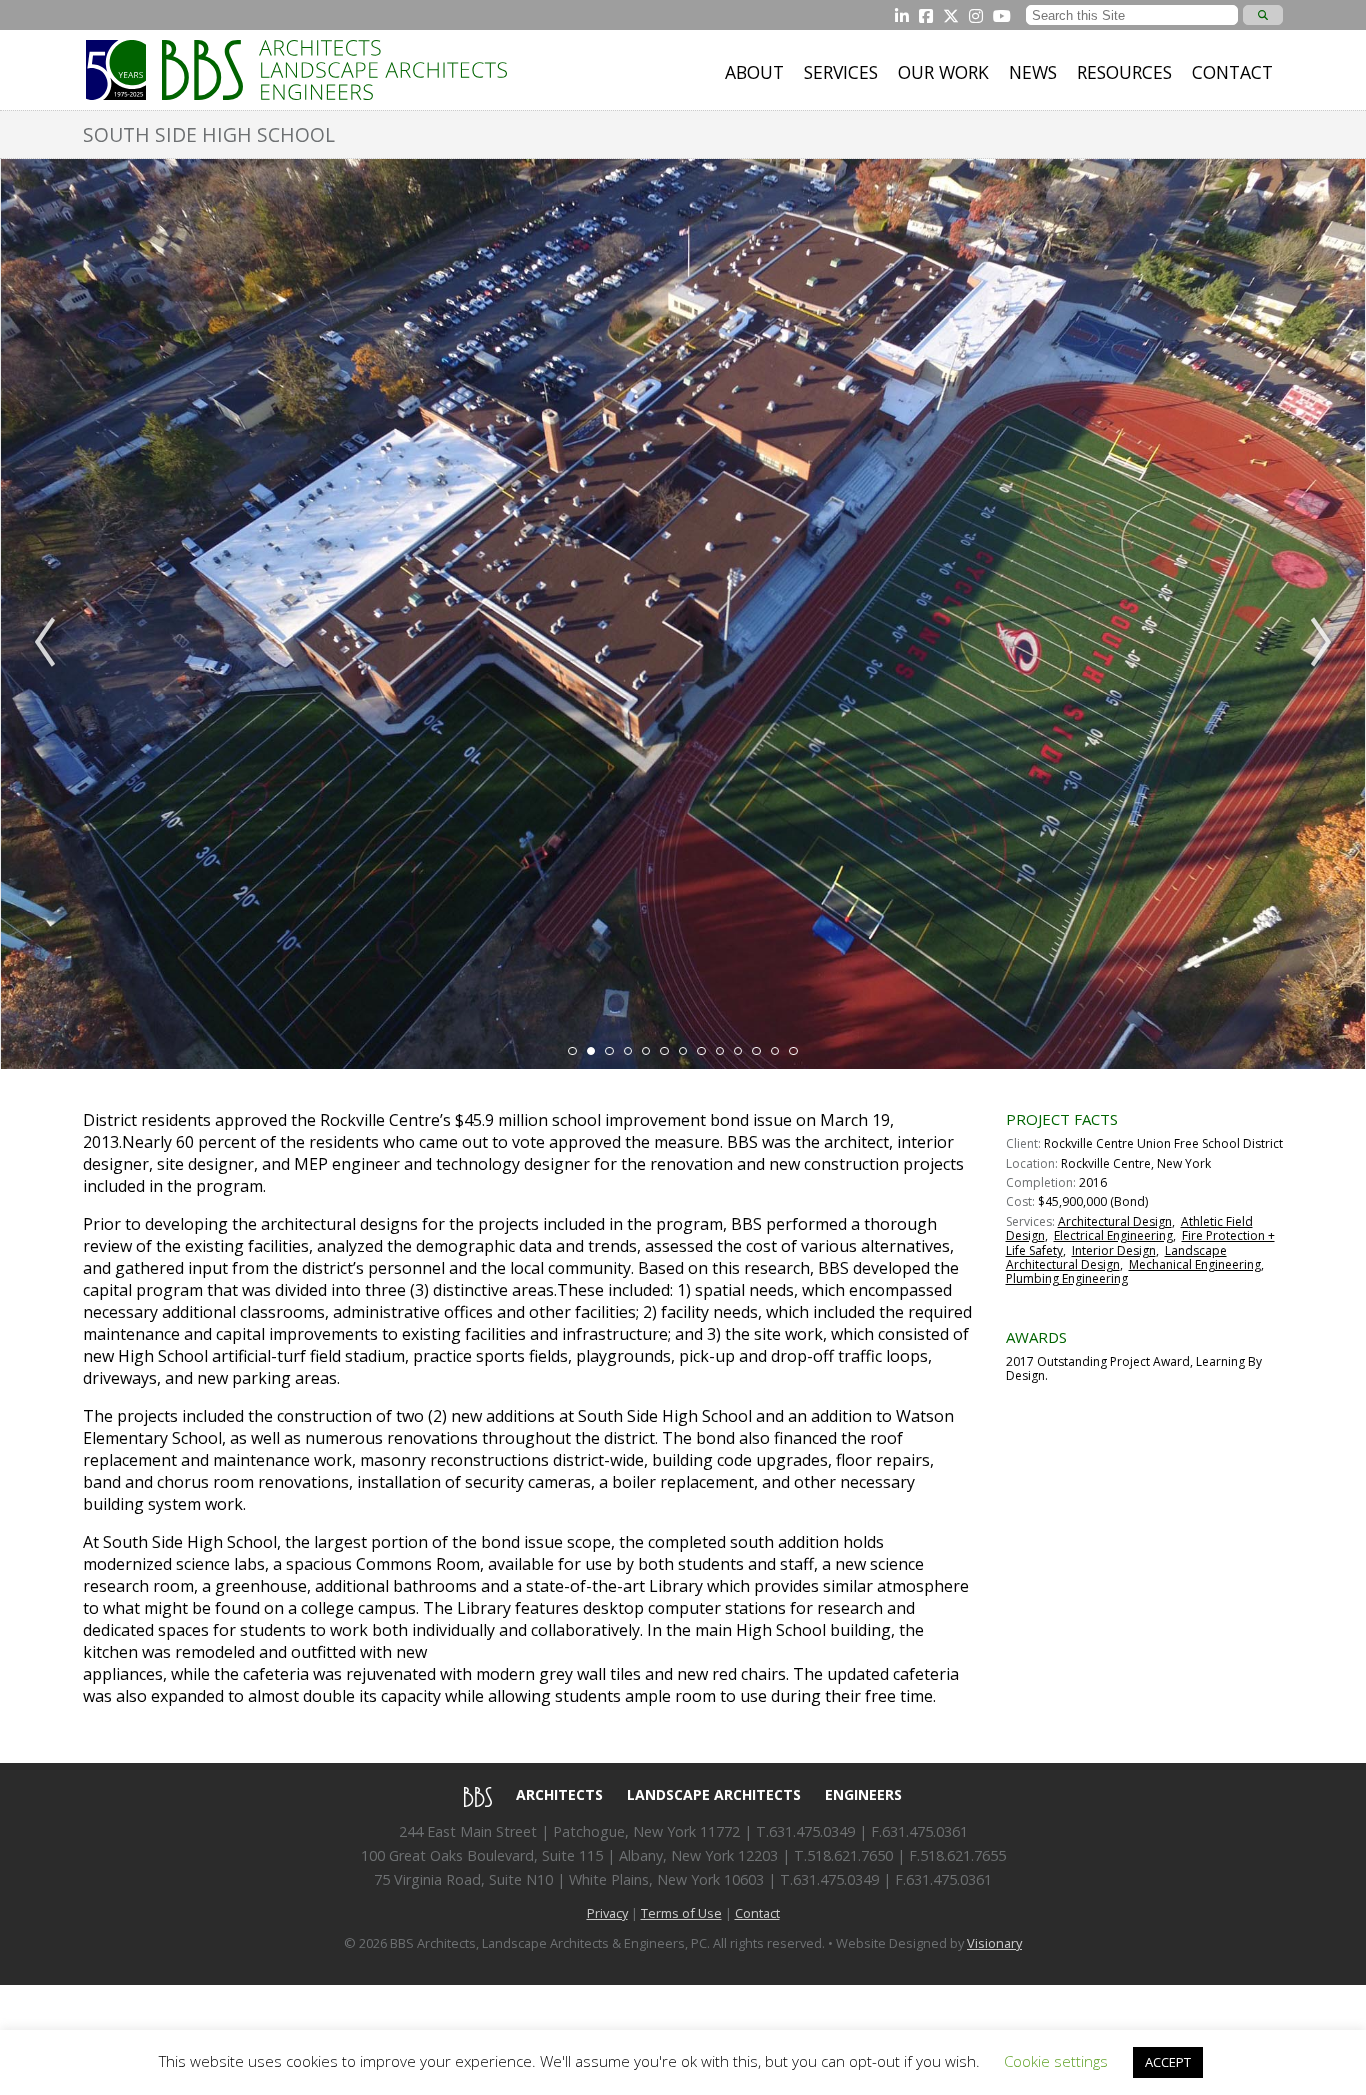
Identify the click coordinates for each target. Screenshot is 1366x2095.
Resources (1124, 72)
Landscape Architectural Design (1116, 1257)
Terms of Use (681, 1913)
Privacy (607, 1913)
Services (841, 72)
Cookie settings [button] (1056, 2061)
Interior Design (1114, 1250)
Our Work (943, 72)
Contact (1232, 72)
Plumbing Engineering (1067, 1278)
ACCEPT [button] (1168, 2062)
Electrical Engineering (1113, 1235)
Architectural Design (1115, 1221)
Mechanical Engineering (1195, 1264)
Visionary (994, 1943)
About (754, 72)
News (1033, 72)
